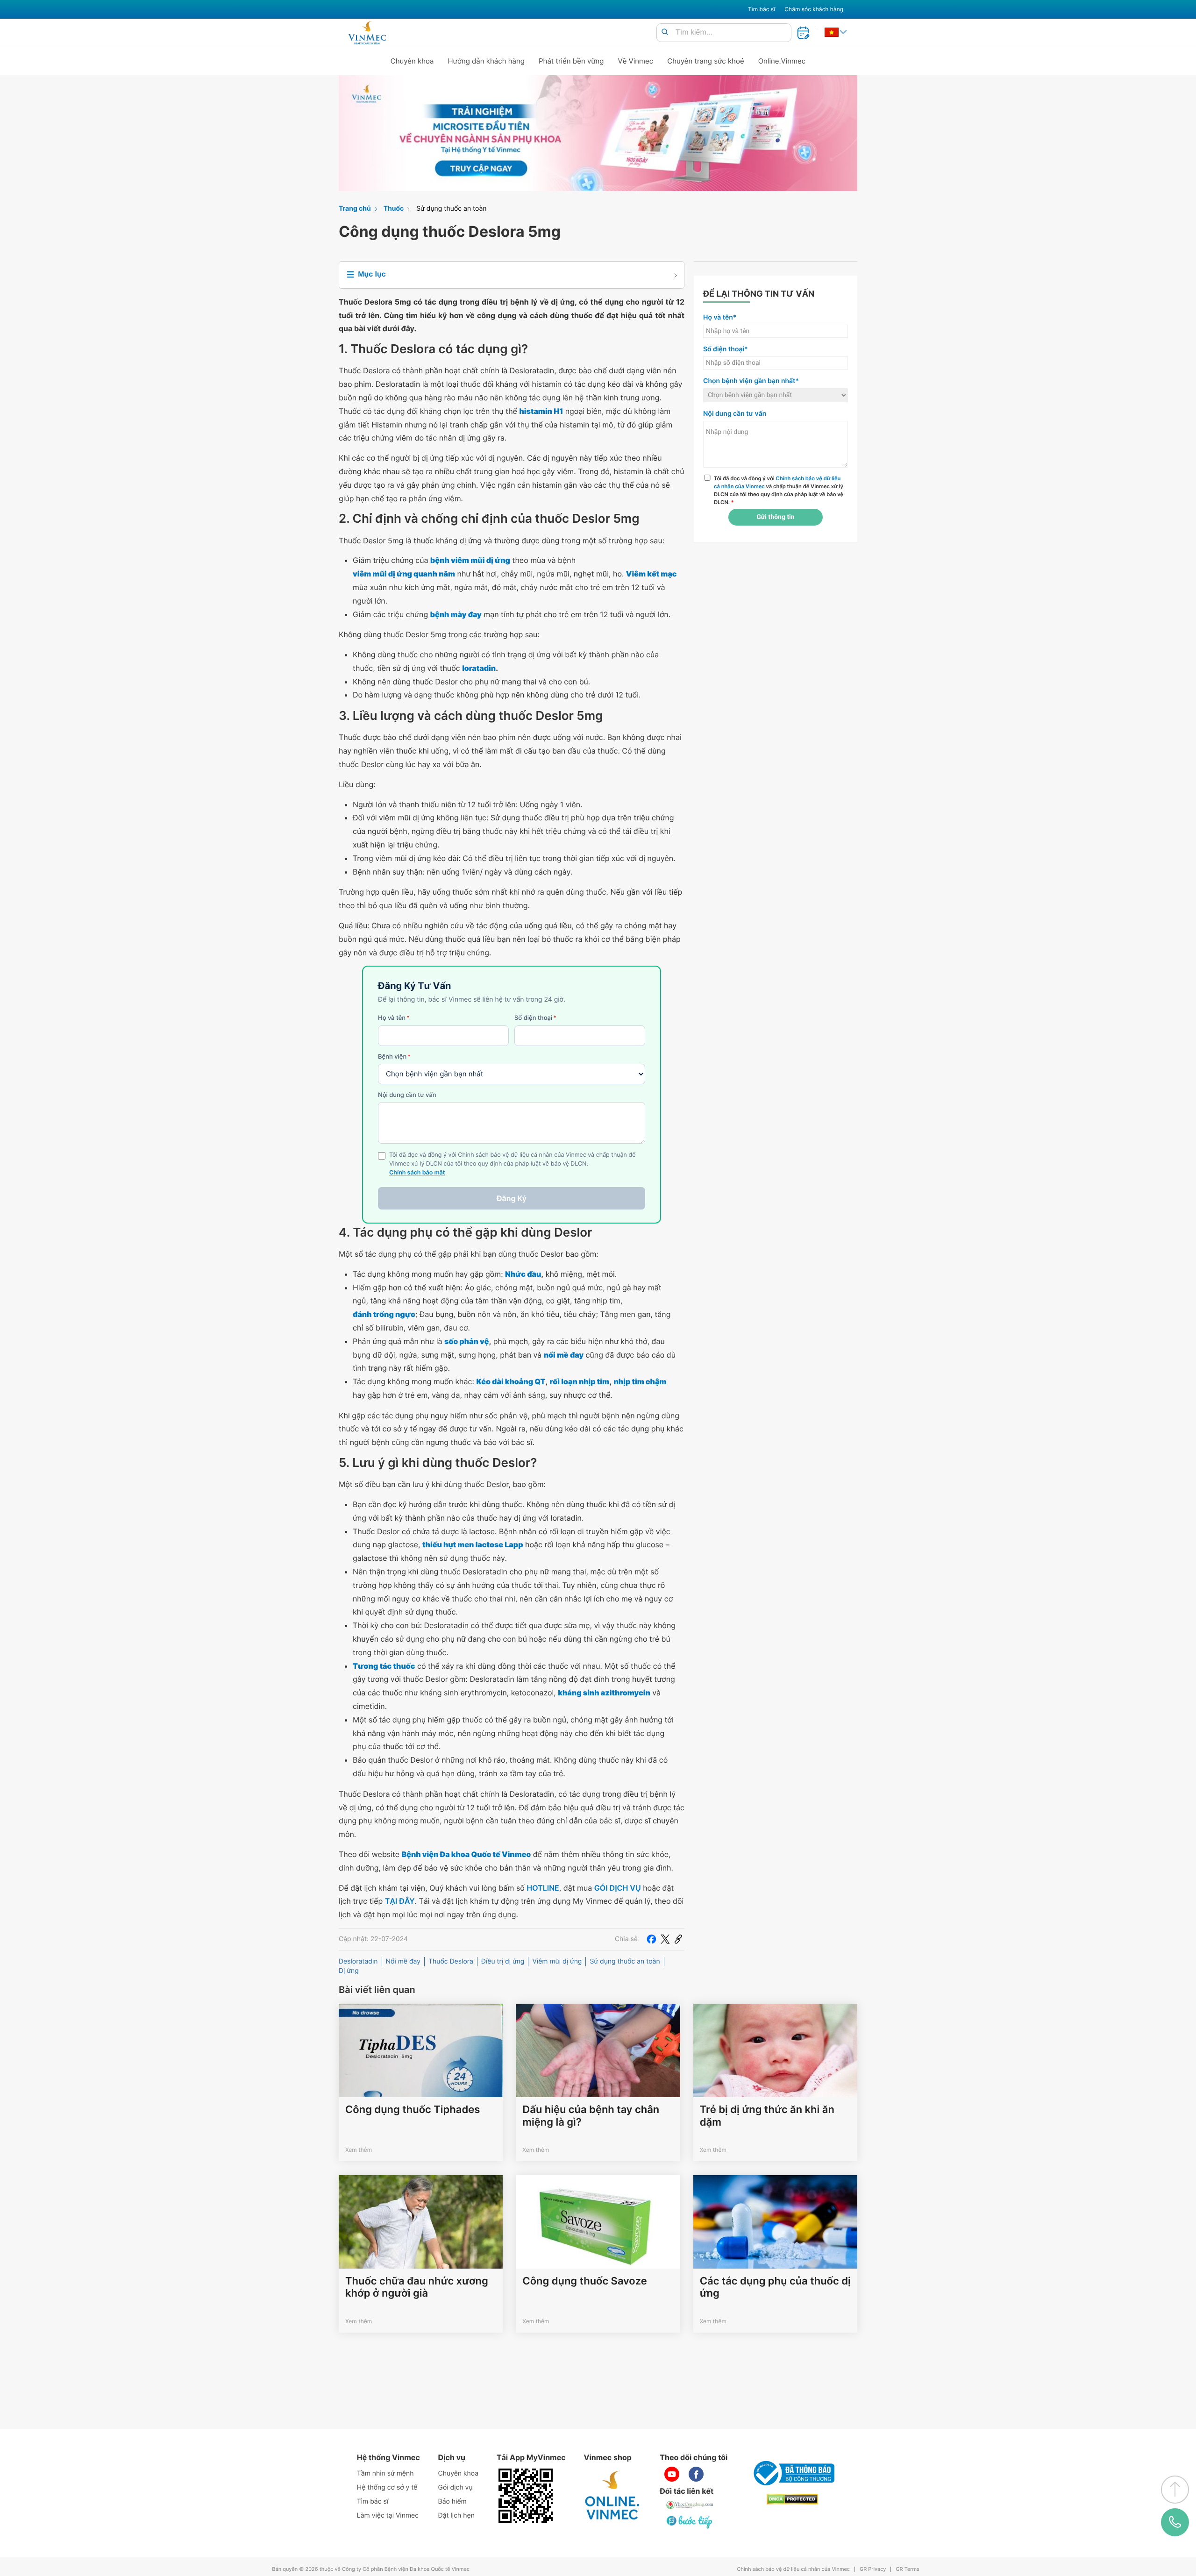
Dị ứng (349, 1971)
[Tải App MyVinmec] (526, 2496)
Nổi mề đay (403, 1961)
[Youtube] (672, 2474)
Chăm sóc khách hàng (814, 9)
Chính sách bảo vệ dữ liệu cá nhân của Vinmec (793, 2569)
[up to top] (1175, 2490)
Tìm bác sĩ (762, 9)
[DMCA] (792, 2499)
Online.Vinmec (782, 61)
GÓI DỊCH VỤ (618, 1888)
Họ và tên (394, 1018)
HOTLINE (543, 1888)
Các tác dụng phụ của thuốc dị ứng (775, 2287)
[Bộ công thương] (792, 2473)
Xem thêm (359, 2150)
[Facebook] (651, 1939)
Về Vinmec (636, 61)
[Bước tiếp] (690, 2522)
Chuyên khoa (412, 61)
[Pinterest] (678, 1939)
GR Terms (907, 2569)
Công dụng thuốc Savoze (584, 2281)
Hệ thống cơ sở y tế (387, 2487)
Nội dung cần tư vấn (407, 1095)
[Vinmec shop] (612, 2496)
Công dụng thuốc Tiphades (413, 2110)
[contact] (1175, 2522)
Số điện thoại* (726, 349)
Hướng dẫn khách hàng (487, 61)
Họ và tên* (720, 317)
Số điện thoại (535, 1018)
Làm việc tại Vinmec (388, 2516)
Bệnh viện (394, 1057)
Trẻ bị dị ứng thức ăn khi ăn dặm (767, 2116)
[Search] (665, 32)
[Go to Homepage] (367, 33)
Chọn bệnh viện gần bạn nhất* (751, 381)
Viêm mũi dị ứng (557, 1961)
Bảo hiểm (452, 2501)
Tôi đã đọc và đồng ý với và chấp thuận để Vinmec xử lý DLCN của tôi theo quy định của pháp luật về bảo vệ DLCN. (779, 490)
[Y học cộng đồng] (690, 2505)
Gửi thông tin (775, 517)
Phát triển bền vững (571, 61)
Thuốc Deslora (451, 1961)
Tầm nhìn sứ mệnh (385, 2473)
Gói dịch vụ (456, 2487)
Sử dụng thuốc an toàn (451, 209)
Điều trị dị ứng (503, 1961)
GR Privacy (873, 2569)
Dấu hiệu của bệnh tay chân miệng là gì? (591, 2116)
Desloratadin (358, 1961)
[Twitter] (665, 1939)
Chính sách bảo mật (417, 1173)
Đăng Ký (512, 1198)
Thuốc (394, 209)
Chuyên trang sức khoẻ (705, 61)
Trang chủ (355, 209)
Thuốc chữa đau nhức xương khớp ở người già (417, 2287)
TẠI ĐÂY (400, 1901)
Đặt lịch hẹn (456, 2516)
